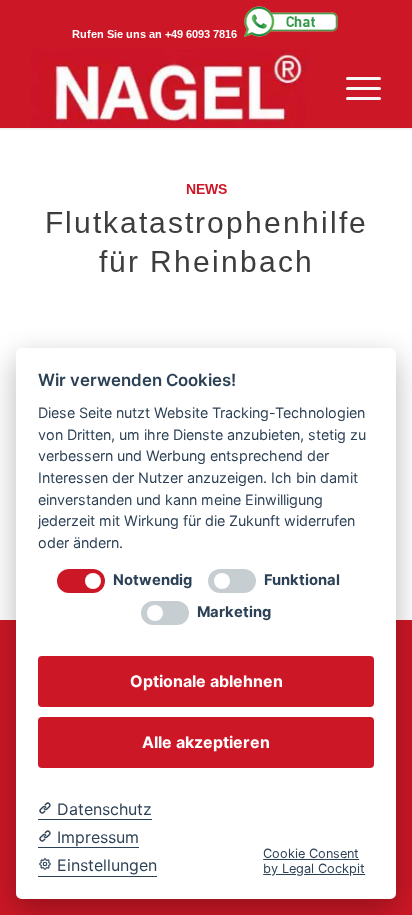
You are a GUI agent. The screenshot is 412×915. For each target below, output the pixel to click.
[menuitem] (353, 88)
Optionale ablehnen (206, 681)
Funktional (302, 580)
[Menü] (353, 88)
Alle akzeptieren (206, 742)
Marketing (234, 612)
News (206, 189)
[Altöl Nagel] (171, 88)
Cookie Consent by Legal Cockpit (314, 861)
